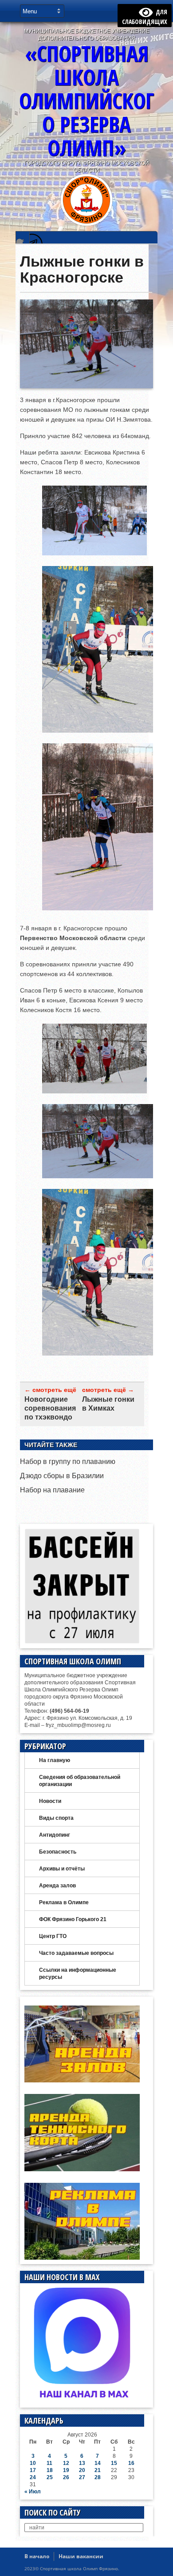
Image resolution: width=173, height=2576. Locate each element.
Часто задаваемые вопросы (76, 1953)
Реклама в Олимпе (64, 1902)
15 (114, 2463)
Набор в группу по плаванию (68, 1461)
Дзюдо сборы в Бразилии (62, 1476)
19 (66, 2470)
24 (33, 2477)
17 (33, 2470)
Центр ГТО (53, 1936)
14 (98, 2463)
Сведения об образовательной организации (80, 1781)
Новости (50, 1801)
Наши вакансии (81, 2556)
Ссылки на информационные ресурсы (78, 1974)
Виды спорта (56, 1818)
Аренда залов (57, 1886)
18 (50, 2470)
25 (50, 2477)
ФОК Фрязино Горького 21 (73, 1919)
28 (98, 2477)
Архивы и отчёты (62, 1869)
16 (131, 2463)
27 (82, 2477)
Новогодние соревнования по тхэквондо (50, 1408)
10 (33, 2463)
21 (98, 2470)
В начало (37, 2556)
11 (49, 2463)
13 (82, 2463)
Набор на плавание (52, 1490)
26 (66, 2477)
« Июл (33, 2492)
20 (82, 2470)
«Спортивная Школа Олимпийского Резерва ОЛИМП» (86, 101)
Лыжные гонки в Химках (108, 1404)
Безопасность (58, 1852)
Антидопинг (55, 1835)
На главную (55, 1760)
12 (66, 2463)
